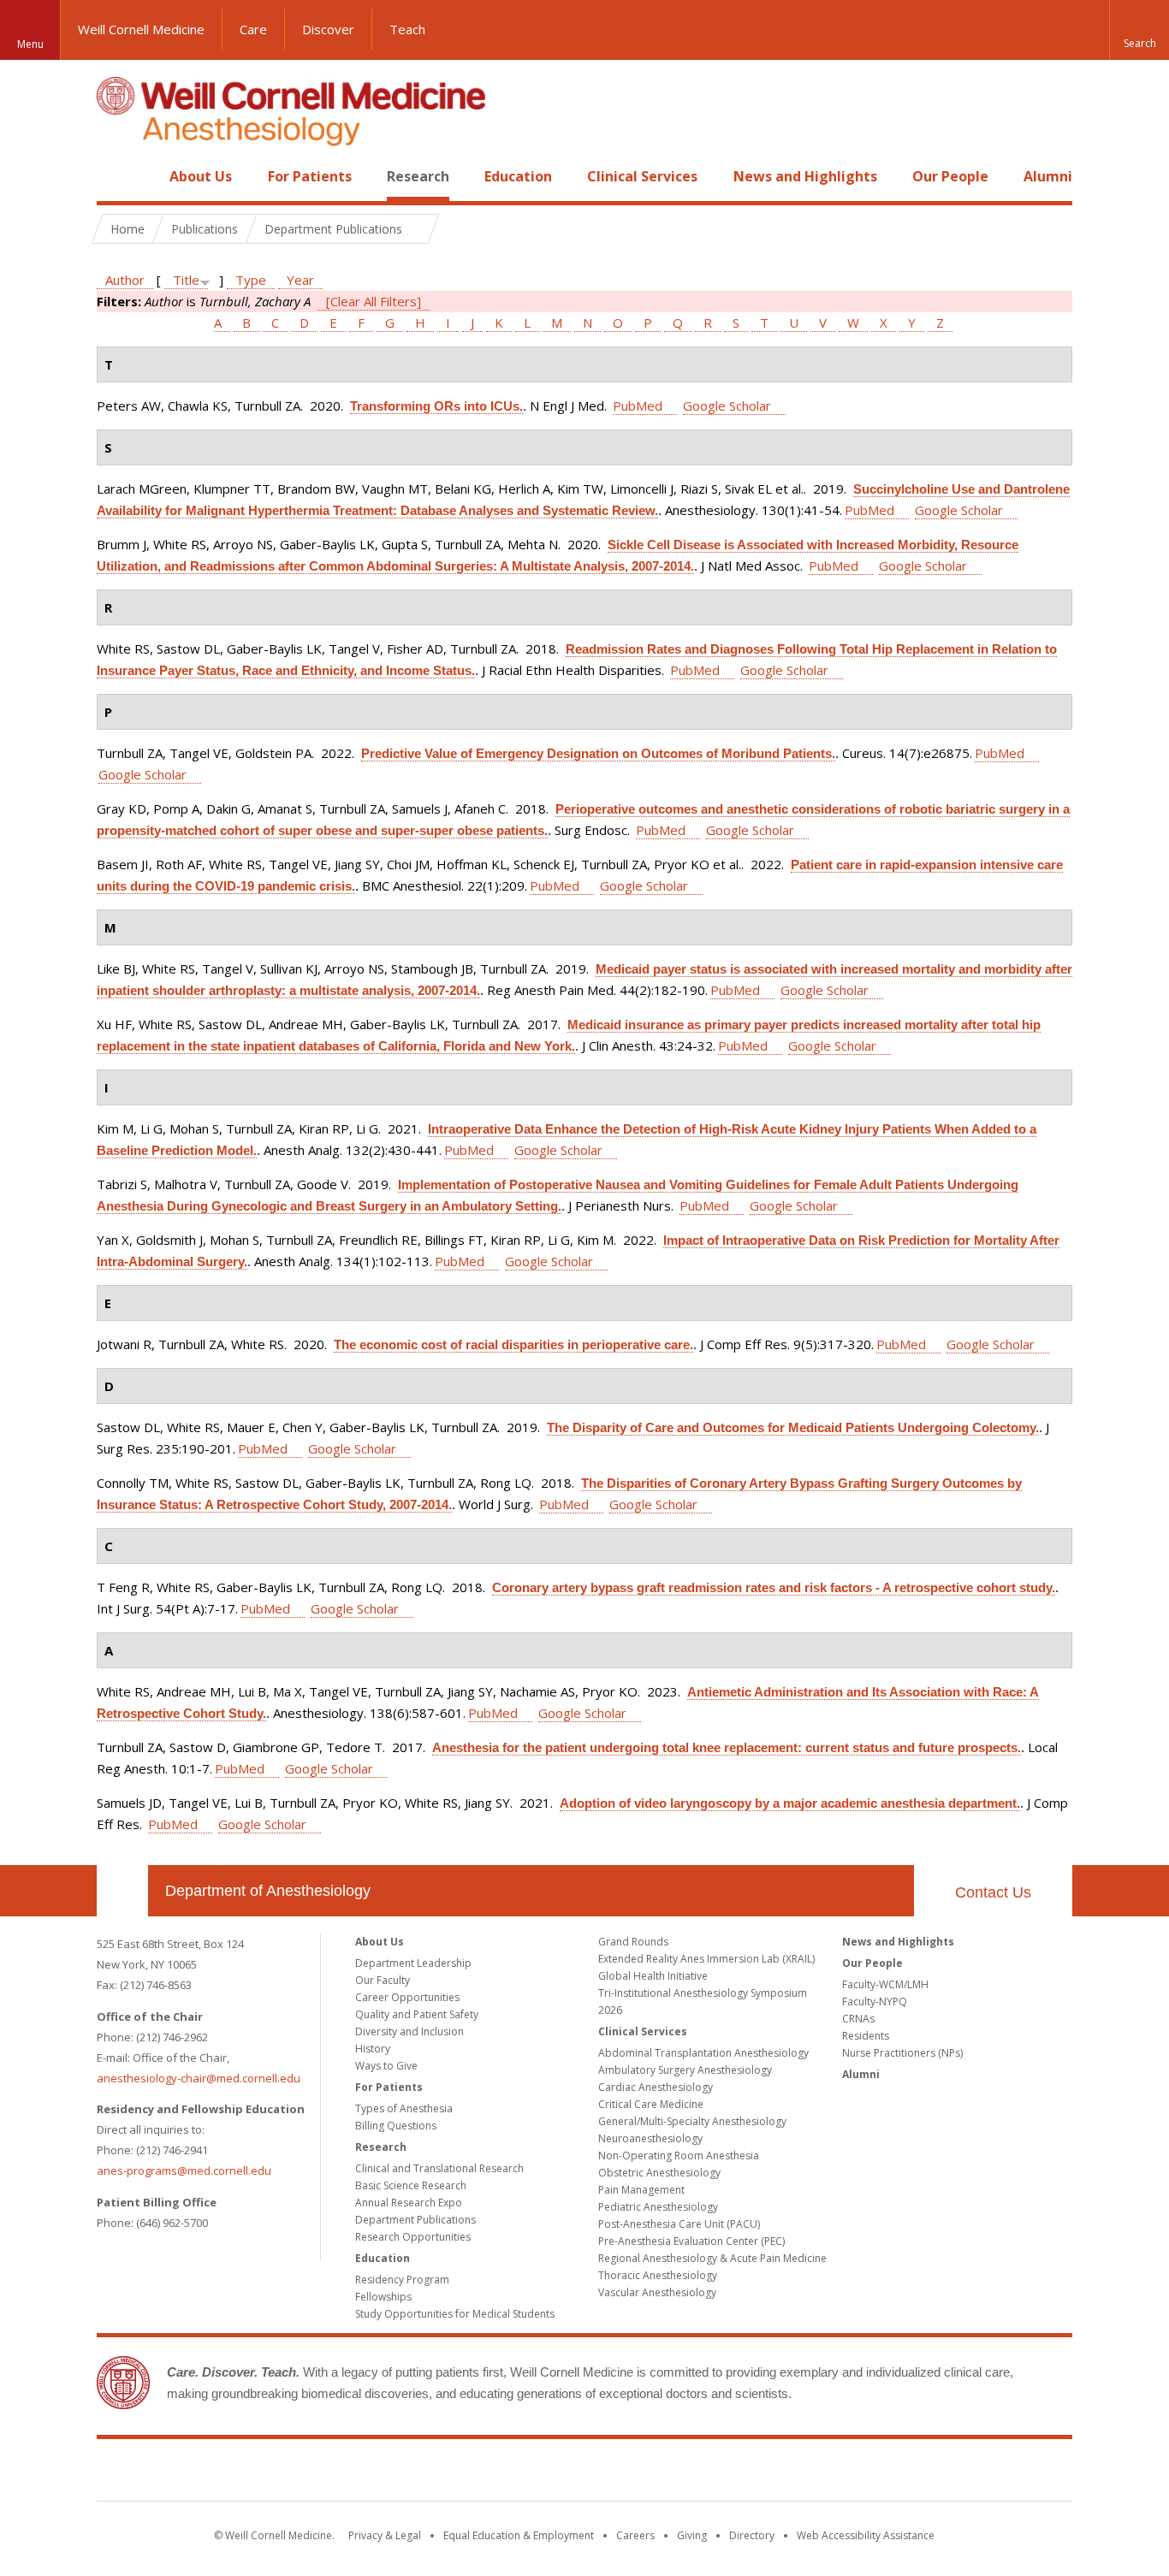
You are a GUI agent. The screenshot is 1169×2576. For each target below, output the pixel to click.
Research (418, 176)
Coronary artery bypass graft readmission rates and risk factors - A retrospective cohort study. (774, 1587)
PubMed (638, 406)
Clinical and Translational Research (439, 2168)
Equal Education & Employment (519, 2535)
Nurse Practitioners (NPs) (902, 2053)
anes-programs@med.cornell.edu (184, 2170)
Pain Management (641, 2190)
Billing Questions (396, 2126)
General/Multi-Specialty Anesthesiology (692, 2121)
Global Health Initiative (653, 1976)
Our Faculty (383, 1980)
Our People (950, 176)
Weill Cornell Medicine (141, 29)
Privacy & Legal (385, 2535)
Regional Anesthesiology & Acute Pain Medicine (712, 2258)
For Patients (310, 176)
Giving (692, 2535)
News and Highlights (805, 176)
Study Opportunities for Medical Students (455, 2314)
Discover (328, 29)
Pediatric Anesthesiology (658, 2207)
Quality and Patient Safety (417, 2014)
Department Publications (415, 2220)
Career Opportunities (407, 1997)
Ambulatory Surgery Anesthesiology (685, 2070)
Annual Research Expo (409, 2203)
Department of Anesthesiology (268, 1891)
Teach (407, 29)
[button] (1139, 30)
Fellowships (383, 2297)
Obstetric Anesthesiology (659, 2173)
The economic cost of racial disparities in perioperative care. (513, 1344)
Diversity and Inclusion (409, 2031)
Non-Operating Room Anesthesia (679, 2156)
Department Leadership (413, 1963)
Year (300, 280)
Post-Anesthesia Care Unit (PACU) (679, 2224)
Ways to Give (386, 2066)
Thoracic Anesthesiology (658, 2275)
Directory (752, 2535)
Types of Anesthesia (404, 2108)
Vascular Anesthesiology (657, 2292)
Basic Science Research (411, 2185)
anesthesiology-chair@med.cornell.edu (199, 2078)
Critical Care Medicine (651, 2104)
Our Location (122, 1891)
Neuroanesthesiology (650, 2138)
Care (253, 29)
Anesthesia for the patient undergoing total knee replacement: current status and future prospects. (727, 1747)
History (373, 2049)
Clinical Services (642, 176)
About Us (201, 176)
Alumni (1048, 176)
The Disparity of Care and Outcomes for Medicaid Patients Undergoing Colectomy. (793, 1427)
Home (116, 176)
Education (518, 176)
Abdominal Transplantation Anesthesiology (703, 2053)
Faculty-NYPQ (875, 2002)
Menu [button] (30, 44)
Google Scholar (727, 406)
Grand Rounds (633, 1942)
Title (186, 280)
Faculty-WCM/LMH (885, 1984)
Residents (866, 2036)
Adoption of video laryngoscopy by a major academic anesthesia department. (790, 1803)
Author (125, 280)
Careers (635, 2535)
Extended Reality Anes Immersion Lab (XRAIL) (706, 1959)
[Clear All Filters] (374, 301)
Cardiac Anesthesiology (656, 2087)
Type (251, 280)
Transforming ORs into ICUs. (436, 406)
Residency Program (402, 2280)
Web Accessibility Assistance (866, 2535)
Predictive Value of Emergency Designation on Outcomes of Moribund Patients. (598, 753)
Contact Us (993, 1892)
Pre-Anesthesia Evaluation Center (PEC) (691, 2241)
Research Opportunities (413, 2237)
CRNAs (858, 2019)
